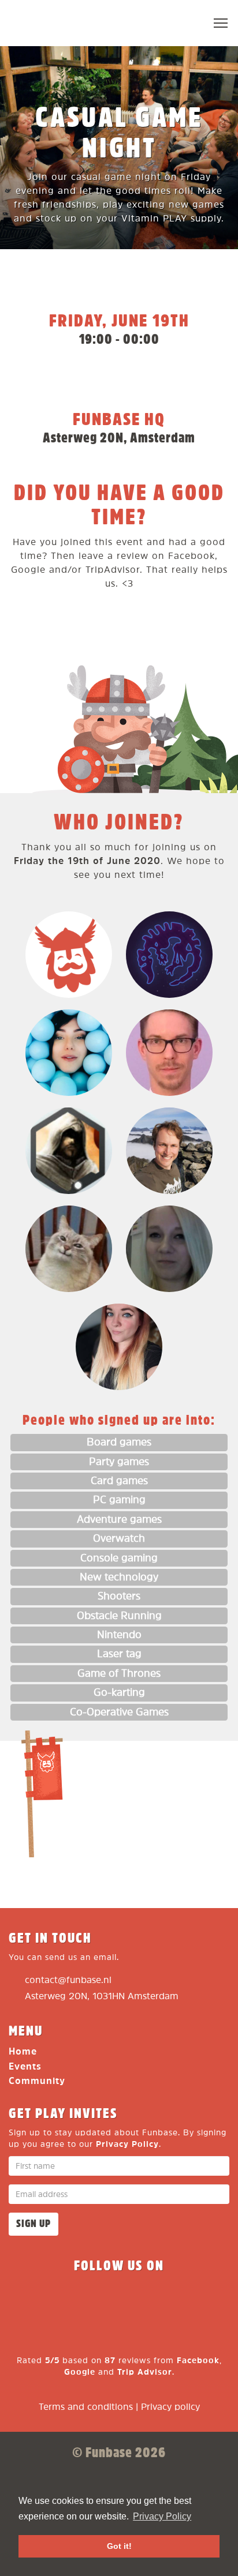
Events (25, 2067)
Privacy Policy (127, 2144)
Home (23, 2052)
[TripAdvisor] (202, 2300)
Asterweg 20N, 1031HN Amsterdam (102, 1997)
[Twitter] (77, 2300)
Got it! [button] (119, 2546)
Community (37, 2081)
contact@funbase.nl (68, 1980)
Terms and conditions (86, 2407)
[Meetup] (161, 2300)
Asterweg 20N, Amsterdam (119, 438)
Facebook (198, 2361)
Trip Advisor (145, 2372)
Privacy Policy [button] (162, 2516)
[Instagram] (119, 2300)
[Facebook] (36, 2300)
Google (80, 2372)
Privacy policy (170, 2407)
